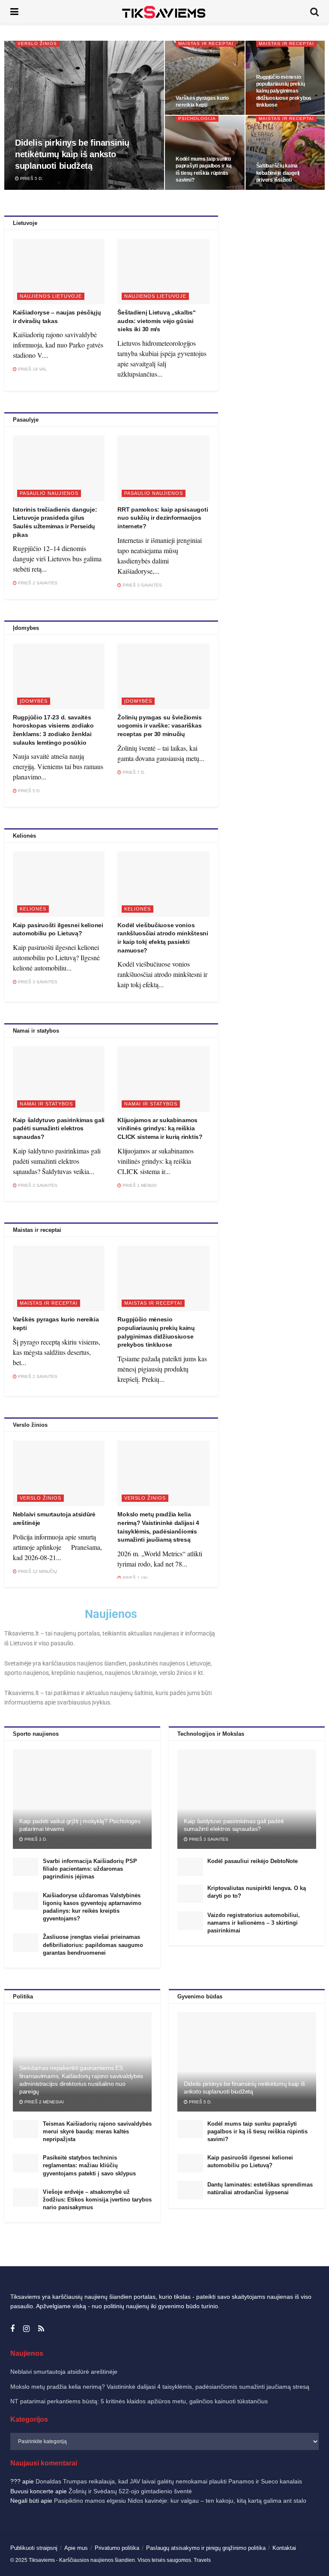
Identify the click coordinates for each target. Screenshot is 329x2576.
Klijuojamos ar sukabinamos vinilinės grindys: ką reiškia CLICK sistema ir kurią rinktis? (160, 1128)
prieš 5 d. (31, 178)
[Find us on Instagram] (26, 2329)
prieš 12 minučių (37, 1571)
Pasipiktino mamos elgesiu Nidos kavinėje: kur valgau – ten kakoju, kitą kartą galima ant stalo (180, 2501)
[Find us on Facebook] (12, 2329)
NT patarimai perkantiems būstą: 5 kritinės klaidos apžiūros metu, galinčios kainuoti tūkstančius (139, 2401)
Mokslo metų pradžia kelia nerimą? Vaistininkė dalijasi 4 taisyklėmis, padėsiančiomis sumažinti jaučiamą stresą (160, 2387)
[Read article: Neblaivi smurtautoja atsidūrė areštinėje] (59, 1473)
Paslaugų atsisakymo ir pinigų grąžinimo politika (206, 2548)
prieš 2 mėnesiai (43, 2102)
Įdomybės (34, 701)
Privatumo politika (117, 2548)
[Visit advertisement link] (275, 257)
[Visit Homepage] (164, 12)
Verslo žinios (37, 43)
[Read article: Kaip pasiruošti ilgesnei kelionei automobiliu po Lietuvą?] (59, 884)
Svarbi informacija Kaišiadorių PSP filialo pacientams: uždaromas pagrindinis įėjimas (90, 1869)
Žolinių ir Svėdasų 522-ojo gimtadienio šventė (130, 2491)
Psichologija (197, 118)
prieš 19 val (32, 369)
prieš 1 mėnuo (139, 1185)
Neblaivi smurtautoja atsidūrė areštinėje (64, 2372)
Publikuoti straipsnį (34, 2548)
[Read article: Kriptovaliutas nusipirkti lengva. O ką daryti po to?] (190, 1894)
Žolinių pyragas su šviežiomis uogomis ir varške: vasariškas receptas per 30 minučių (159, 726)
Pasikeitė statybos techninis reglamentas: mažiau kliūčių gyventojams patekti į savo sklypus (89, 2165)
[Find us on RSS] (41, 2329)
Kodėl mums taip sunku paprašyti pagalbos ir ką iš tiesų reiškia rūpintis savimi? (257, 2131)
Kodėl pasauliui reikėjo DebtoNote (253, 1861)
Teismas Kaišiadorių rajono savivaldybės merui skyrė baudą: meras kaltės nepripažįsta (97, 2131)
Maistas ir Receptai (206, 43)
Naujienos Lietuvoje (51, 296)
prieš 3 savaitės (142, 585)
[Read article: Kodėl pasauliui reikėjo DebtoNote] (190, 1867)
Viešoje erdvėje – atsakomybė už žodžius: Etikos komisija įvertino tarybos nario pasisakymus (97, 2200)
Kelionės (33, 909)
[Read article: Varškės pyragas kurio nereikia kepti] (59, 1278)
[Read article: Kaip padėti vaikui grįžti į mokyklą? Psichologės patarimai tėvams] (82, 1799)
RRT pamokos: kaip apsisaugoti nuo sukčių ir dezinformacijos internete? (163, 518)
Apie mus (76, 2548)
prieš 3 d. (35, 1839)
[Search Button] (314, 12)
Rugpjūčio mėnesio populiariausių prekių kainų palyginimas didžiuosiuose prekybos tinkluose (284, 91)
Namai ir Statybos (46, 1104)
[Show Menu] (14, 12)
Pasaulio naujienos (49, 493)
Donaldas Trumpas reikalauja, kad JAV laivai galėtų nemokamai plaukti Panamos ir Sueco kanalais (169, 2481)
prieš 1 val (135, 1578)
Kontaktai (284, 2548)
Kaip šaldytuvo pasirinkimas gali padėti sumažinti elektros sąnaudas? (59, 1128)
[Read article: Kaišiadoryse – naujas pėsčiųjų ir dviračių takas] (59, 271)
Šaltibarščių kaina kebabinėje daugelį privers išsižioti (278, 173)
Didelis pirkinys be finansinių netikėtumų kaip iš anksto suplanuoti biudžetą (72, 154)
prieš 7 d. (133, 772)
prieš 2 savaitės (37, 583)
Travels (202, 2560)
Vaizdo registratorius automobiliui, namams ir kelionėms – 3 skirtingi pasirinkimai (254, 1923)
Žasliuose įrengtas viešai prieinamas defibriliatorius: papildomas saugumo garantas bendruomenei (93, 1945)
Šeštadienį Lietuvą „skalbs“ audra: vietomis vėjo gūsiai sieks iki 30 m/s (156, 321)
